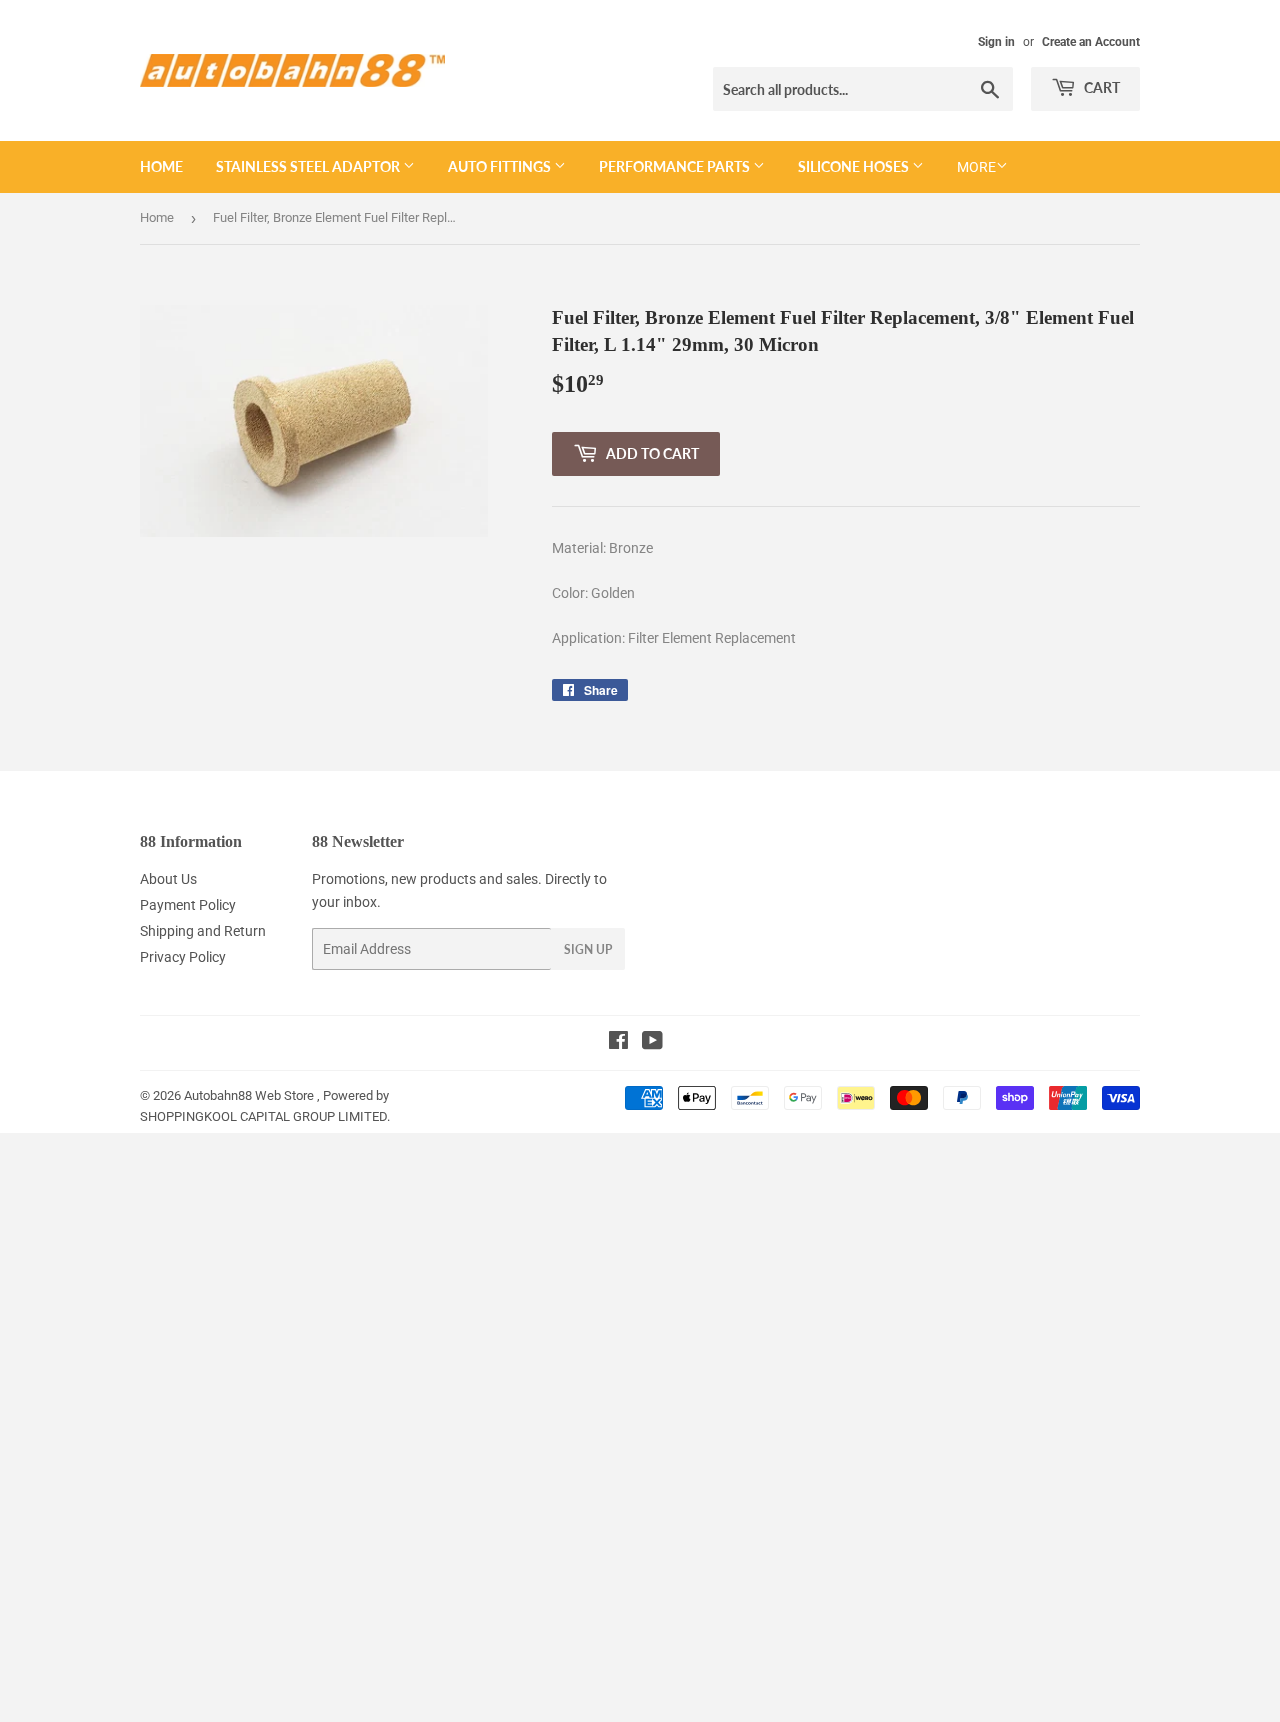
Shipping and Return (203, 931)
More (976, 167)
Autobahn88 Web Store (249, 1095)
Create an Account (1091, 42)
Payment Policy (188, 905)
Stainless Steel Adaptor (309, 166)
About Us (168, 879)
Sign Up (588, 949)
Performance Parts (676, 166)
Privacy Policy (183, 957)
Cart (1100, 87)
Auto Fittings (501, 166)
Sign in (996, 42)
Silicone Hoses (855, 166)
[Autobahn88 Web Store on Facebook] (618, 1043)
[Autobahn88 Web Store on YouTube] (652, 1043)
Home (161, 166)
